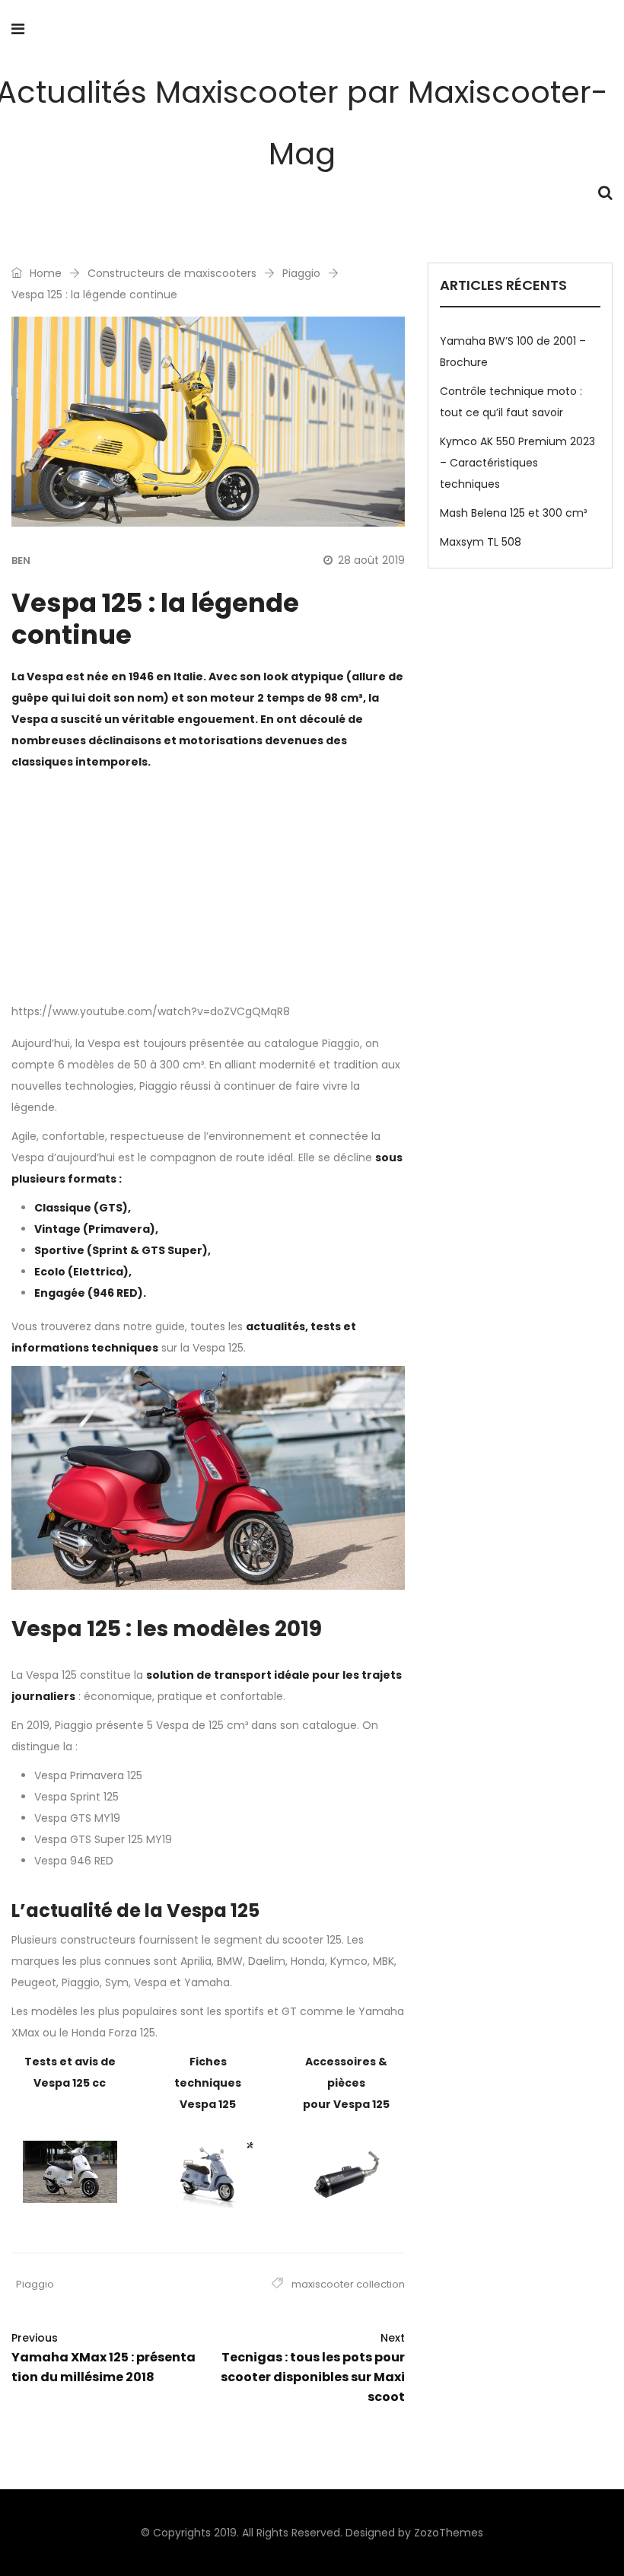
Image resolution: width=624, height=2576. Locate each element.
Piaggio (301, 273)
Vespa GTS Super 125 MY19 (103, 1839)
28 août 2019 (371, 560)
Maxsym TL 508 (481, 542)
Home (44, 273)
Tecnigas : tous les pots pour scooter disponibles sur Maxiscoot (313, 2368)
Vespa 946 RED (74, 1861)
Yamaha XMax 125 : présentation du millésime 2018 (103, 2358)
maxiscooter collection (348, 2284)
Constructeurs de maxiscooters (172, 273)
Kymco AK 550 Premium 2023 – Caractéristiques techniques (517, 463)
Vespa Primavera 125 (88, 1775)
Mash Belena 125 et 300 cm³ (513, 513)
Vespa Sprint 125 (76, 1797)
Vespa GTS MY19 (77, 1818)
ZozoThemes (449, 2533)
